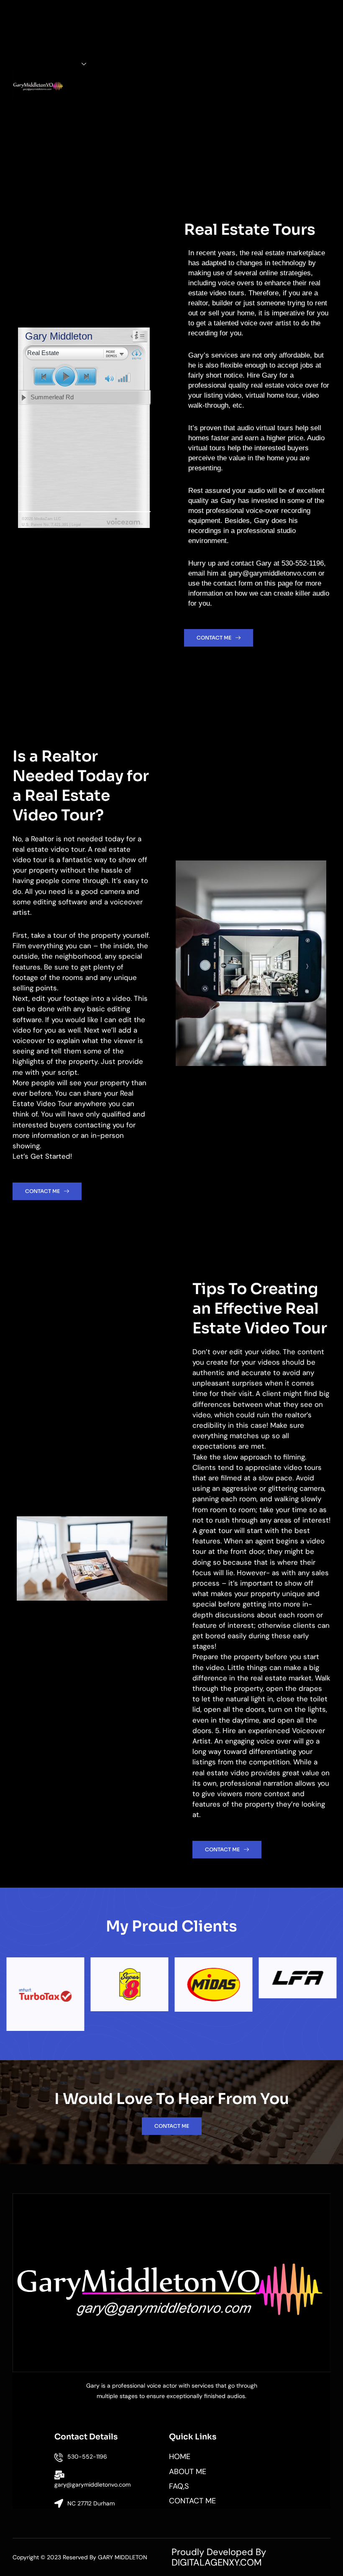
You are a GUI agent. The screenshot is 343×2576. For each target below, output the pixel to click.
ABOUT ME (70, 39)
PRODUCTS (60, 64)
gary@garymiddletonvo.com (92, 2485)
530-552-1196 (87, 2457)
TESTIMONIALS (70, 102)
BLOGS (70, 120)
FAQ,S (70, 83)
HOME (70, 15)
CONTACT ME (70, 144)
